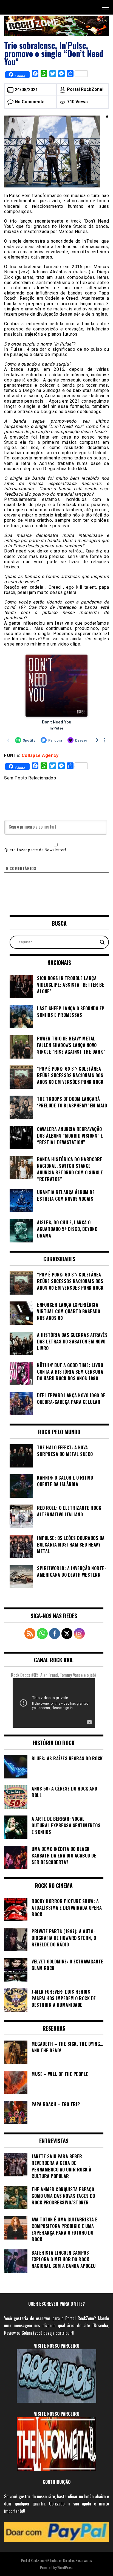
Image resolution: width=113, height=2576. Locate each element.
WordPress (65, 2567)
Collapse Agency (40, 755)
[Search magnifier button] (102, 942)
